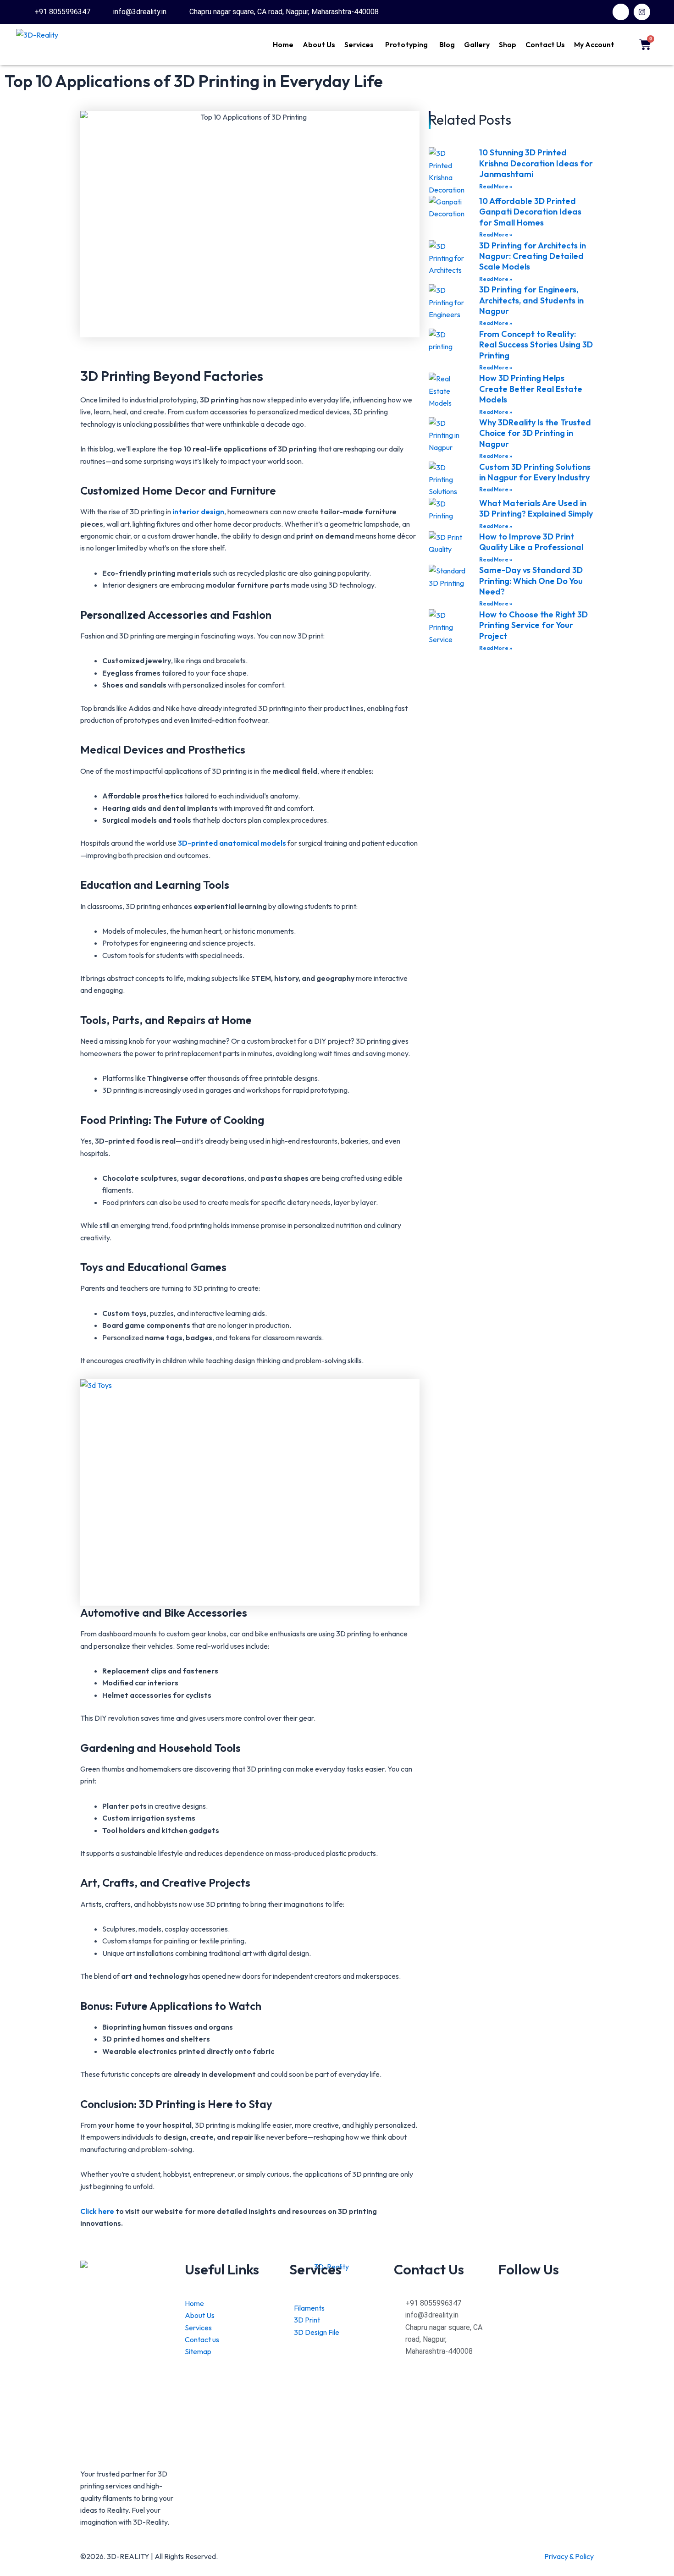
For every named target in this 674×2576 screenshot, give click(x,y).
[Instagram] (546, 2315)
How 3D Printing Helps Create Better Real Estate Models (531, 389)
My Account (594, 44)
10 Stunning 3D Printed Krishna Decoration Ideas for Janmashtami (536, 163)
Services (359, 44)
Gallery (477, 44)
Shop (508, 44)
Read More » (496, 186)
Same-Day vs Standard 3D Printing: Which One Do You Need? (531, 581)
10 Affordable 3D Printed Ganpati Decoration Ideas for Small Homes (530, 212)
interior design (198, 512)
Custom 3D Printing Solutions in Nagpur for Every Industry (535, 472)
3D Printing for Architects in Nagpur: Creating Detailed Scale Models (533, 256)
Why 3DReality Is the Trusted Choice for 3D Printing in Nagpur (535, 433)
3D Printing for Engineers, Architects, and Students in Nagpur (531, 300)
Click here (98, 2211)
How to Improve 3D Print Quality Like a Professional (531, 542)
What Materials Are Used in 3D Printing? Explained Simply (536, 508)
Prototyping (406, 44)
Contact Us (545, 44)
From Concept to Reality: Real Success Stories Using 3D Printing (536, 345)
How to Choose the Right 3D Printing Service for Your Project (533, 625)
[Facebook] (546, 2303)
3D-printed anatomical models (232, 843)
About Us (319, 44)
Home (283, 44)
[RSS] (546, 2328)
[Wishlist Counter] (626, 44)
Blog (447, 44)
